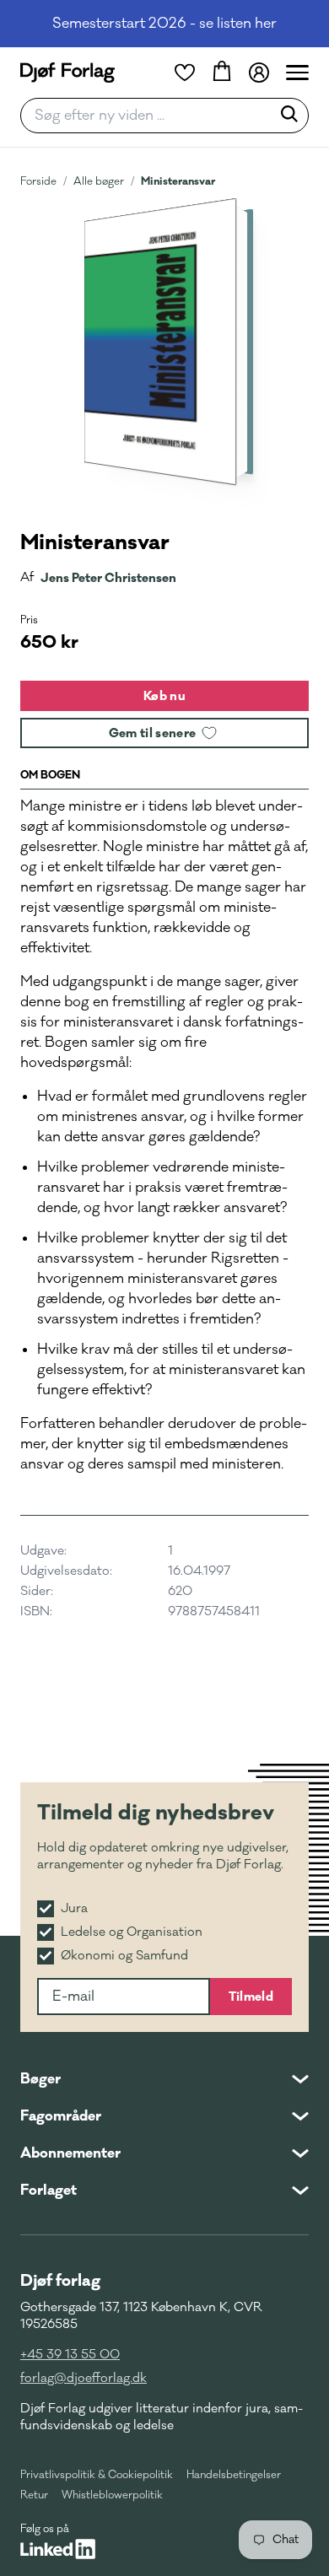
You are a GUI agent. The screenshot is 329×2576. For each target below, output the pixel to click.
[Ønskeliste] (185, 73)
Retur (34, 2495)
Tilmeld (251, 1997)
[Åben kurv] (222, 73)
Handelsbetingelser (234, 2475)
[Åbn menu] (297, 73)
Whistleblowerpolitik (112, 2495)
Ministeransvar (178, 181)
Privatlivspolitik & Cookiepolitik (97, 2475)
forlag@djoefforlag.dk (84, 2378)
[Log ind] (259, 73)
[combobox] (151, 116)
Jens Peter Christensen (108, 578)
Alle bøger (99, 181)
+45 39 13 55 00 (70, 2355)
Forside (38, 181)
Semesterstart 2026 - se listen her (164, 24)
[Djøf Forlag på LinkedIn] (58, 2549)
